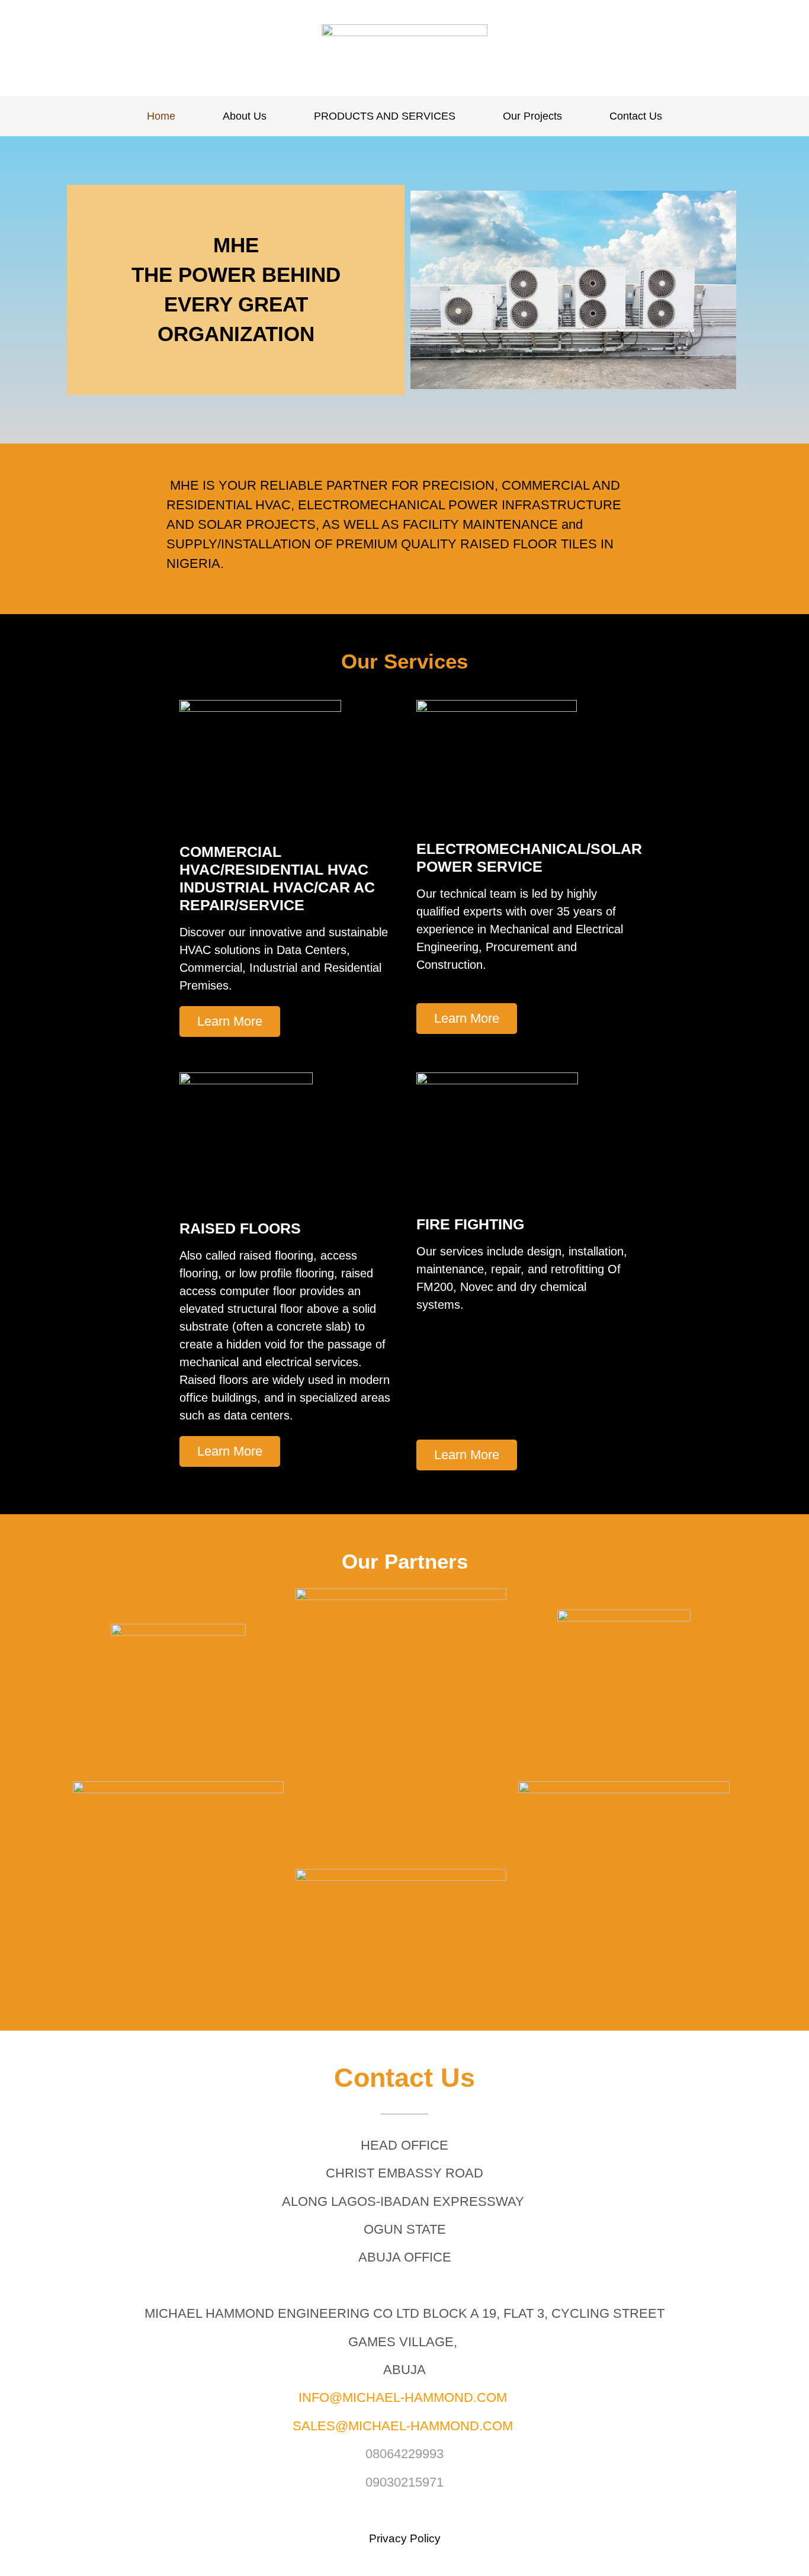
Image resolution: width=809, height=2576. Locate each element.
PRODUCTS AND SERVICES (385, 116)
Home (161, 116)
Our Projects (532, 116)
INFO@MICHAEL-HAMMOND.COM (403, 2397)
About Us (245, 116)
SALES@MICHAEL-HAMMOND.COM (403, 2426)
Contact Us (636, 116)
